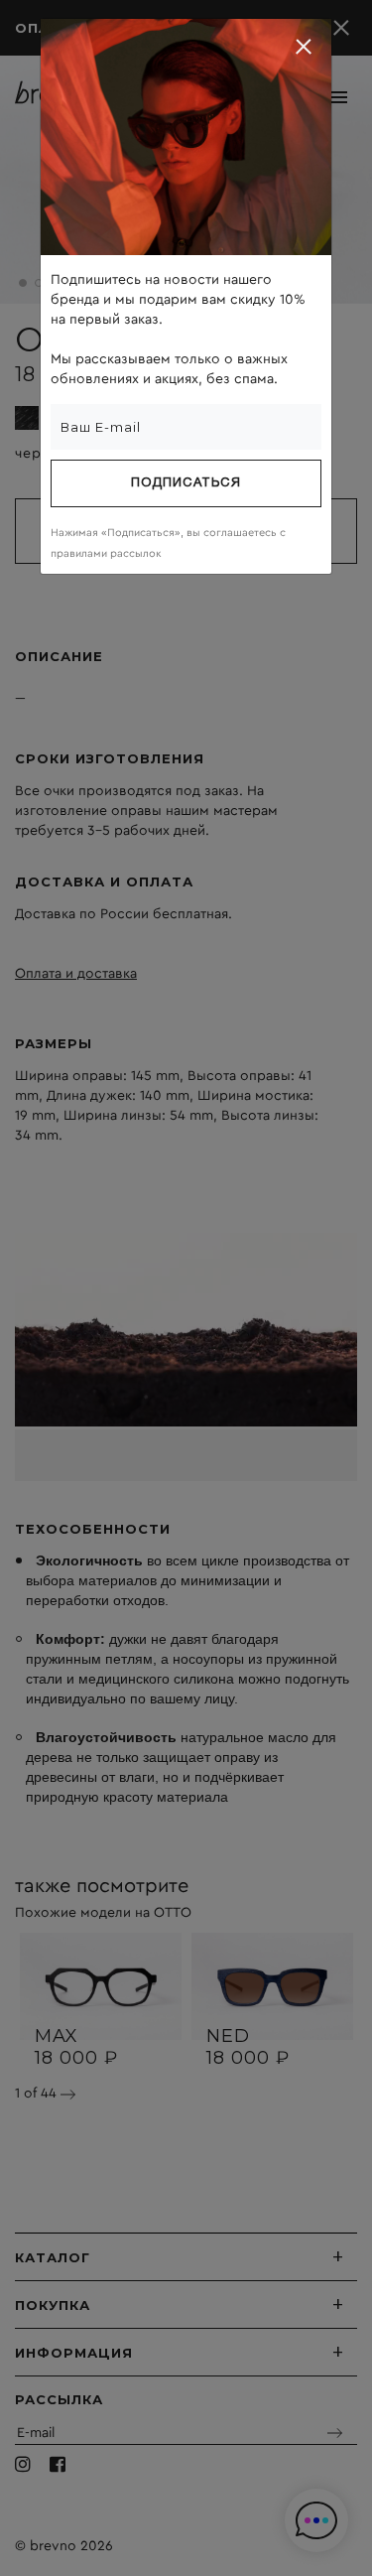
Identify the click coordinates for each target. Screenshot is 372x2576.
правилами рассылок (106, 553)
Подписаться (186, 483)
